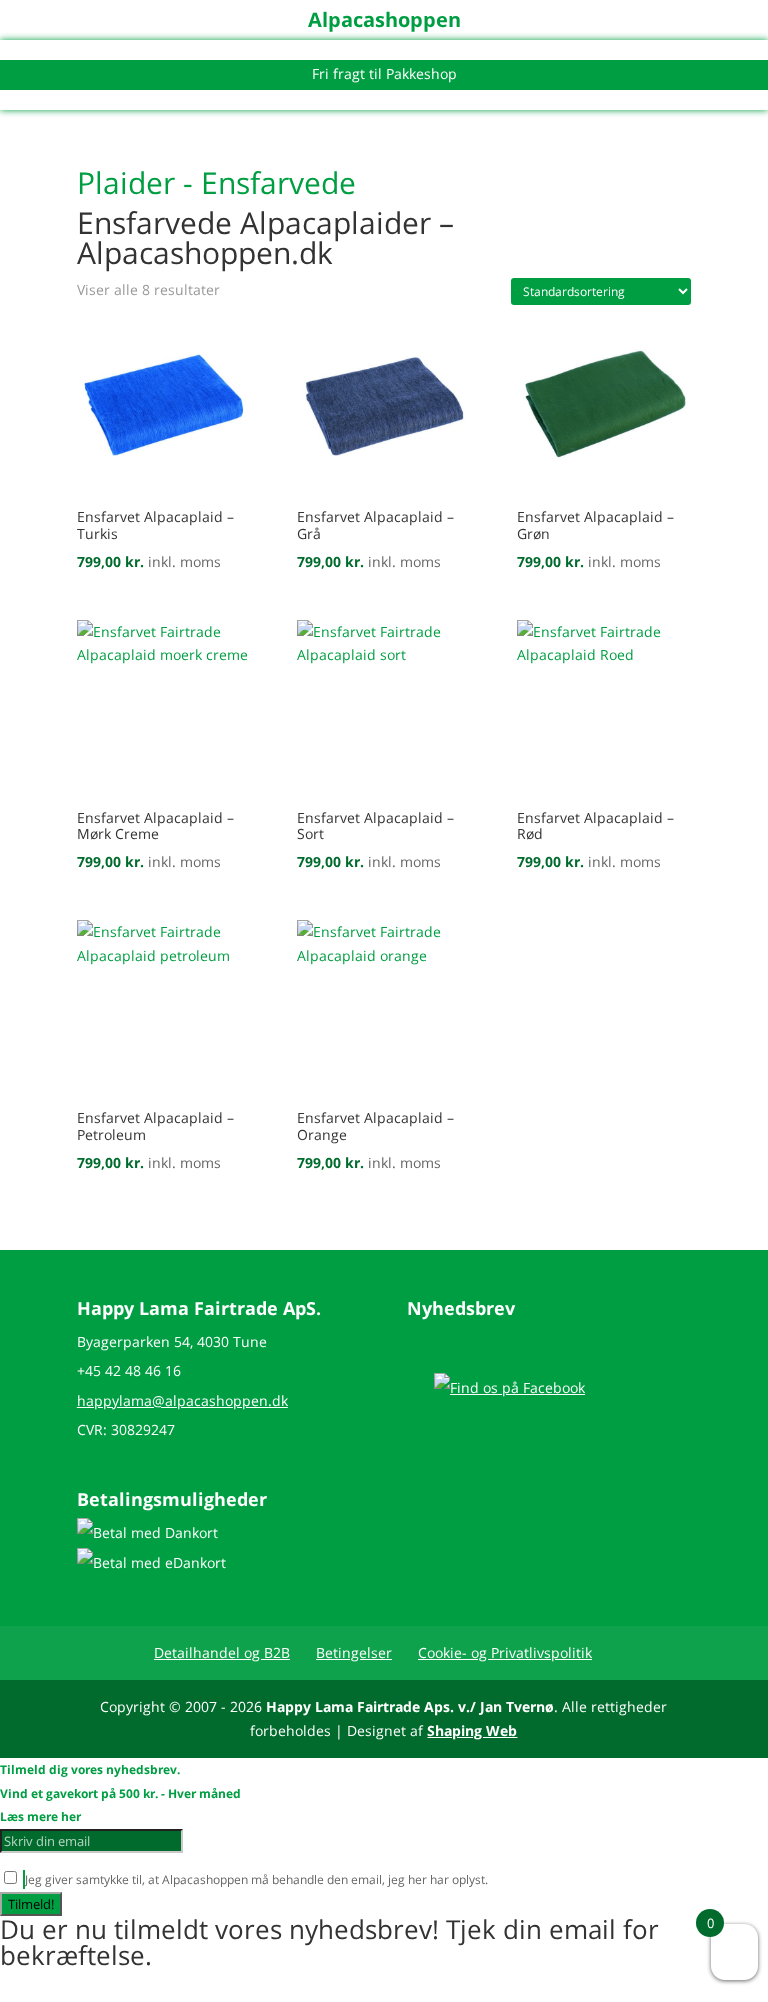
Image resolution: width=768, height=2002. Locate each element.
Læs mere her (40, 1816)
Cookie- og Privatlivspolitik (505, 1652)
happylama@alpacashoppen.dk (182, 1400)
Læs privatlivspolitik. (546, 1879)
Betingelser (354, 1652)
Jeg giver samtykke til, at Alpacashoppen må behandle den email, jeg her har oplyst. (313, 1879)
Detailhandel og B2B (222, 1652)
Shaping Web (472, 1730)
